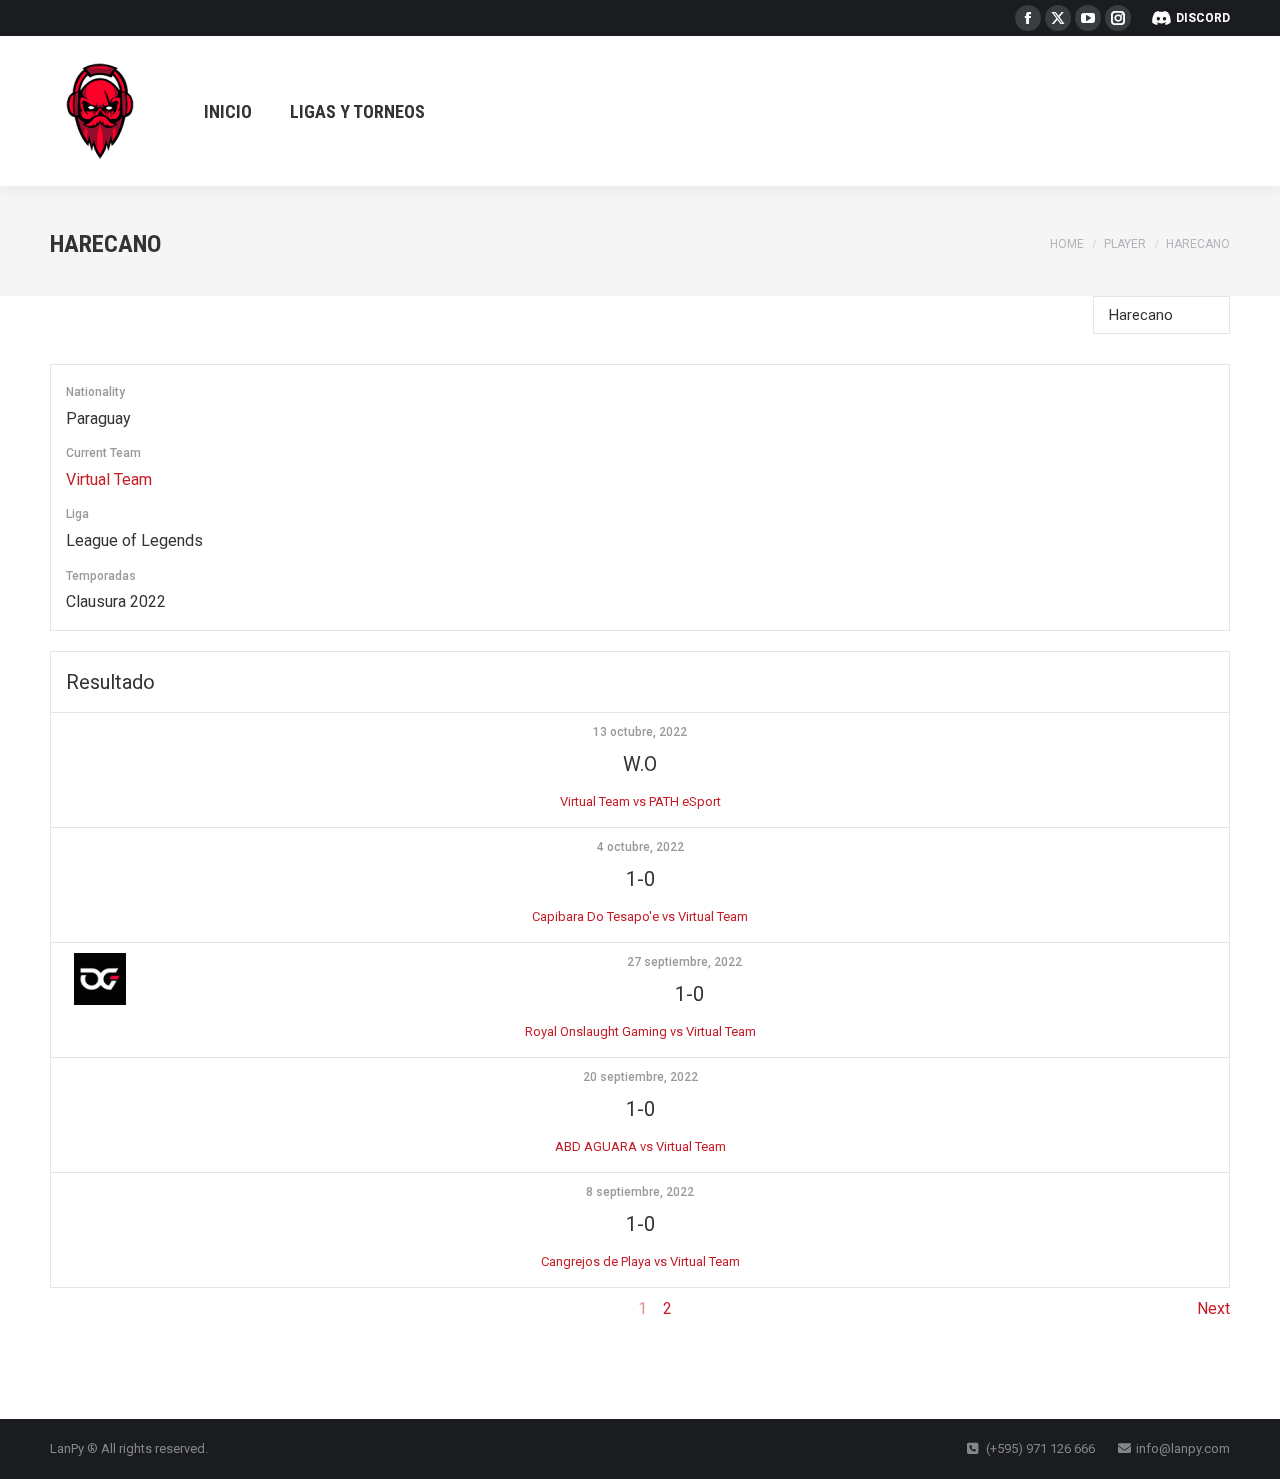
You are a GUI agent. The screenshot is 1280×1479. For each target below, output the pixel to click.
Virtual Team (109, 479)
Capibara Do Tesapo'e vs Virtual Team (640, 916)
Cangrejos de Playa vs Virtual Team (640, 1261)
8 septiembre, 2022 (640, 1192)
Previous (81, 1308)
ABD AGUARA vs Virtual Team (640, 1146)
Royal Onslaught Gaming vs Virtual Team (640, 1031)
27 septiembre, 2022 (684, 962)
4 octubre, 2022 (640, 847)
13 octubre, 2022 (640, 732)
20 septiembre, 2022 (640, 1077)
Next (1213, 1308)
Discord (1203, 18)
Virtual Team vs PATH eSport (640, 801)
